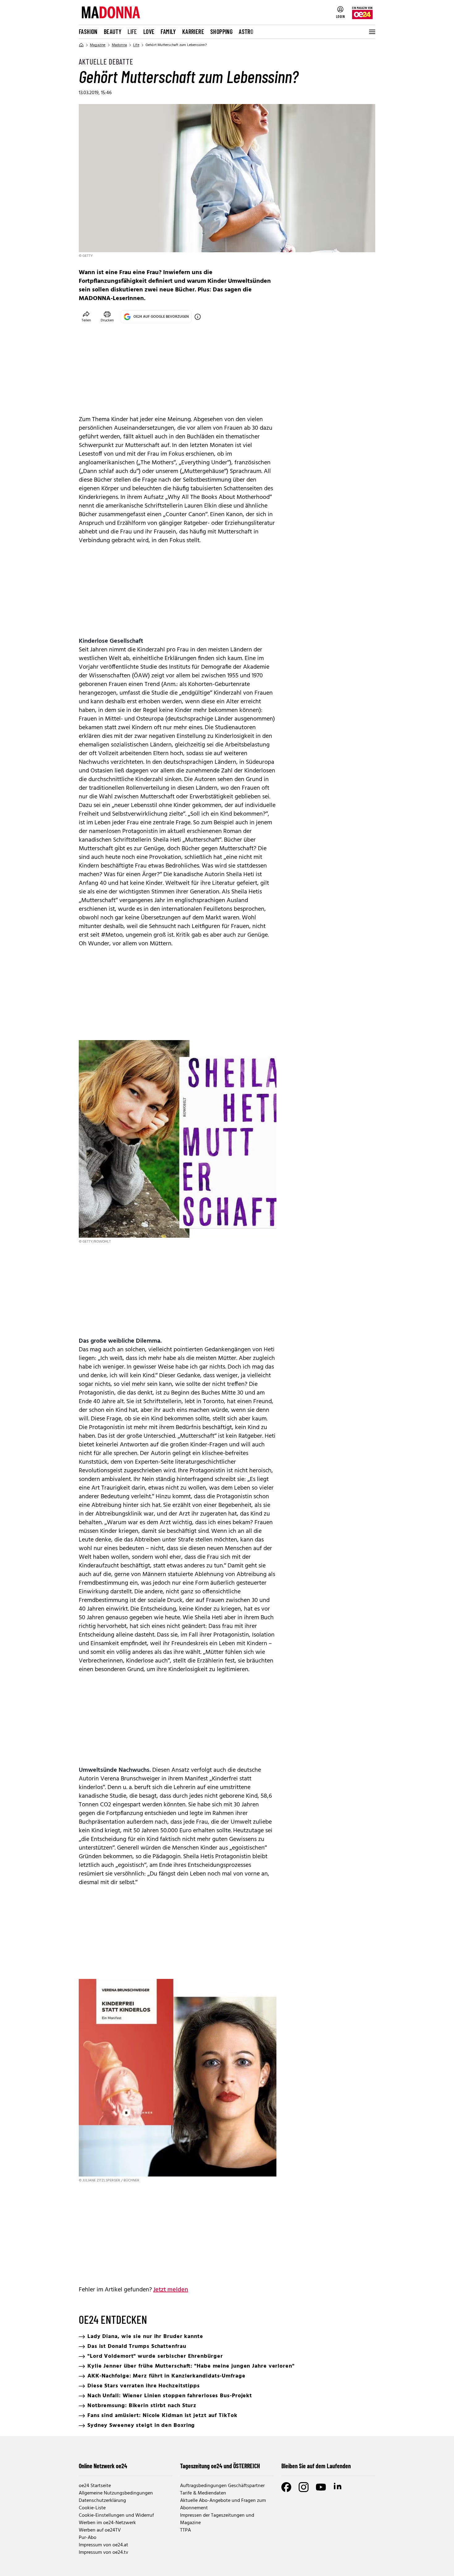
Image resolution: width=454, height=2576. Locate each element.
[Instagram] (304, 2487)
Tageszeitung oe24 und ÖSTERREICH (220, 2466)
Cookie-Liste (92, 2508)
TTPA (185, 2530)
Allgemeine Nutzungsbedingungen (116, 2493)
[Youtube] (321, 2487)
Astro (246, 31)
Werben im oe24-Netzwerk (107, 2523)
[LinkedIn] (338, 2487)
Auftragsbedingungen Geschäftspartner (222, 2486)
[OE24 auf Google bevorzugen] (198, 317)
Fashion (88, 31)
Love (149, 31)
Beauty (113, 31)
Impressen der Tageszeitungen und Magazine (217, 2519)
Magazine (98, 45)
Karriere (193, 31)
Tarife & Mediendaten (203, 2493)
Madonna (119, 45)
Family (168, 31)
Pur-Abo (88, 2538)
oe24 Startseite (95, 2486)
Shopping (221, 31)
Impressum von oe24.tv (103, 2553)
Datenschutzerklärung (102, 2501)
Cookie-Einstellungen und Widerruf (116, 2515)
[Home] (81, 45)
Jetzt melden (171, 2290)
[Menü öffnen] (372, 32)
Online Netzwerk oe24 (103, 2466)
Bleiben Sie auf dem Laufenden (316, 2466)
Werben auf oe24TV (100, 2530)
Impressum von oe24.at (103, 2545)
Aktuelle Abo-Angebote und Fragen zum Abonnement (223, 2504)
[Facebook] (286, 2487)
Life (132, 31)
